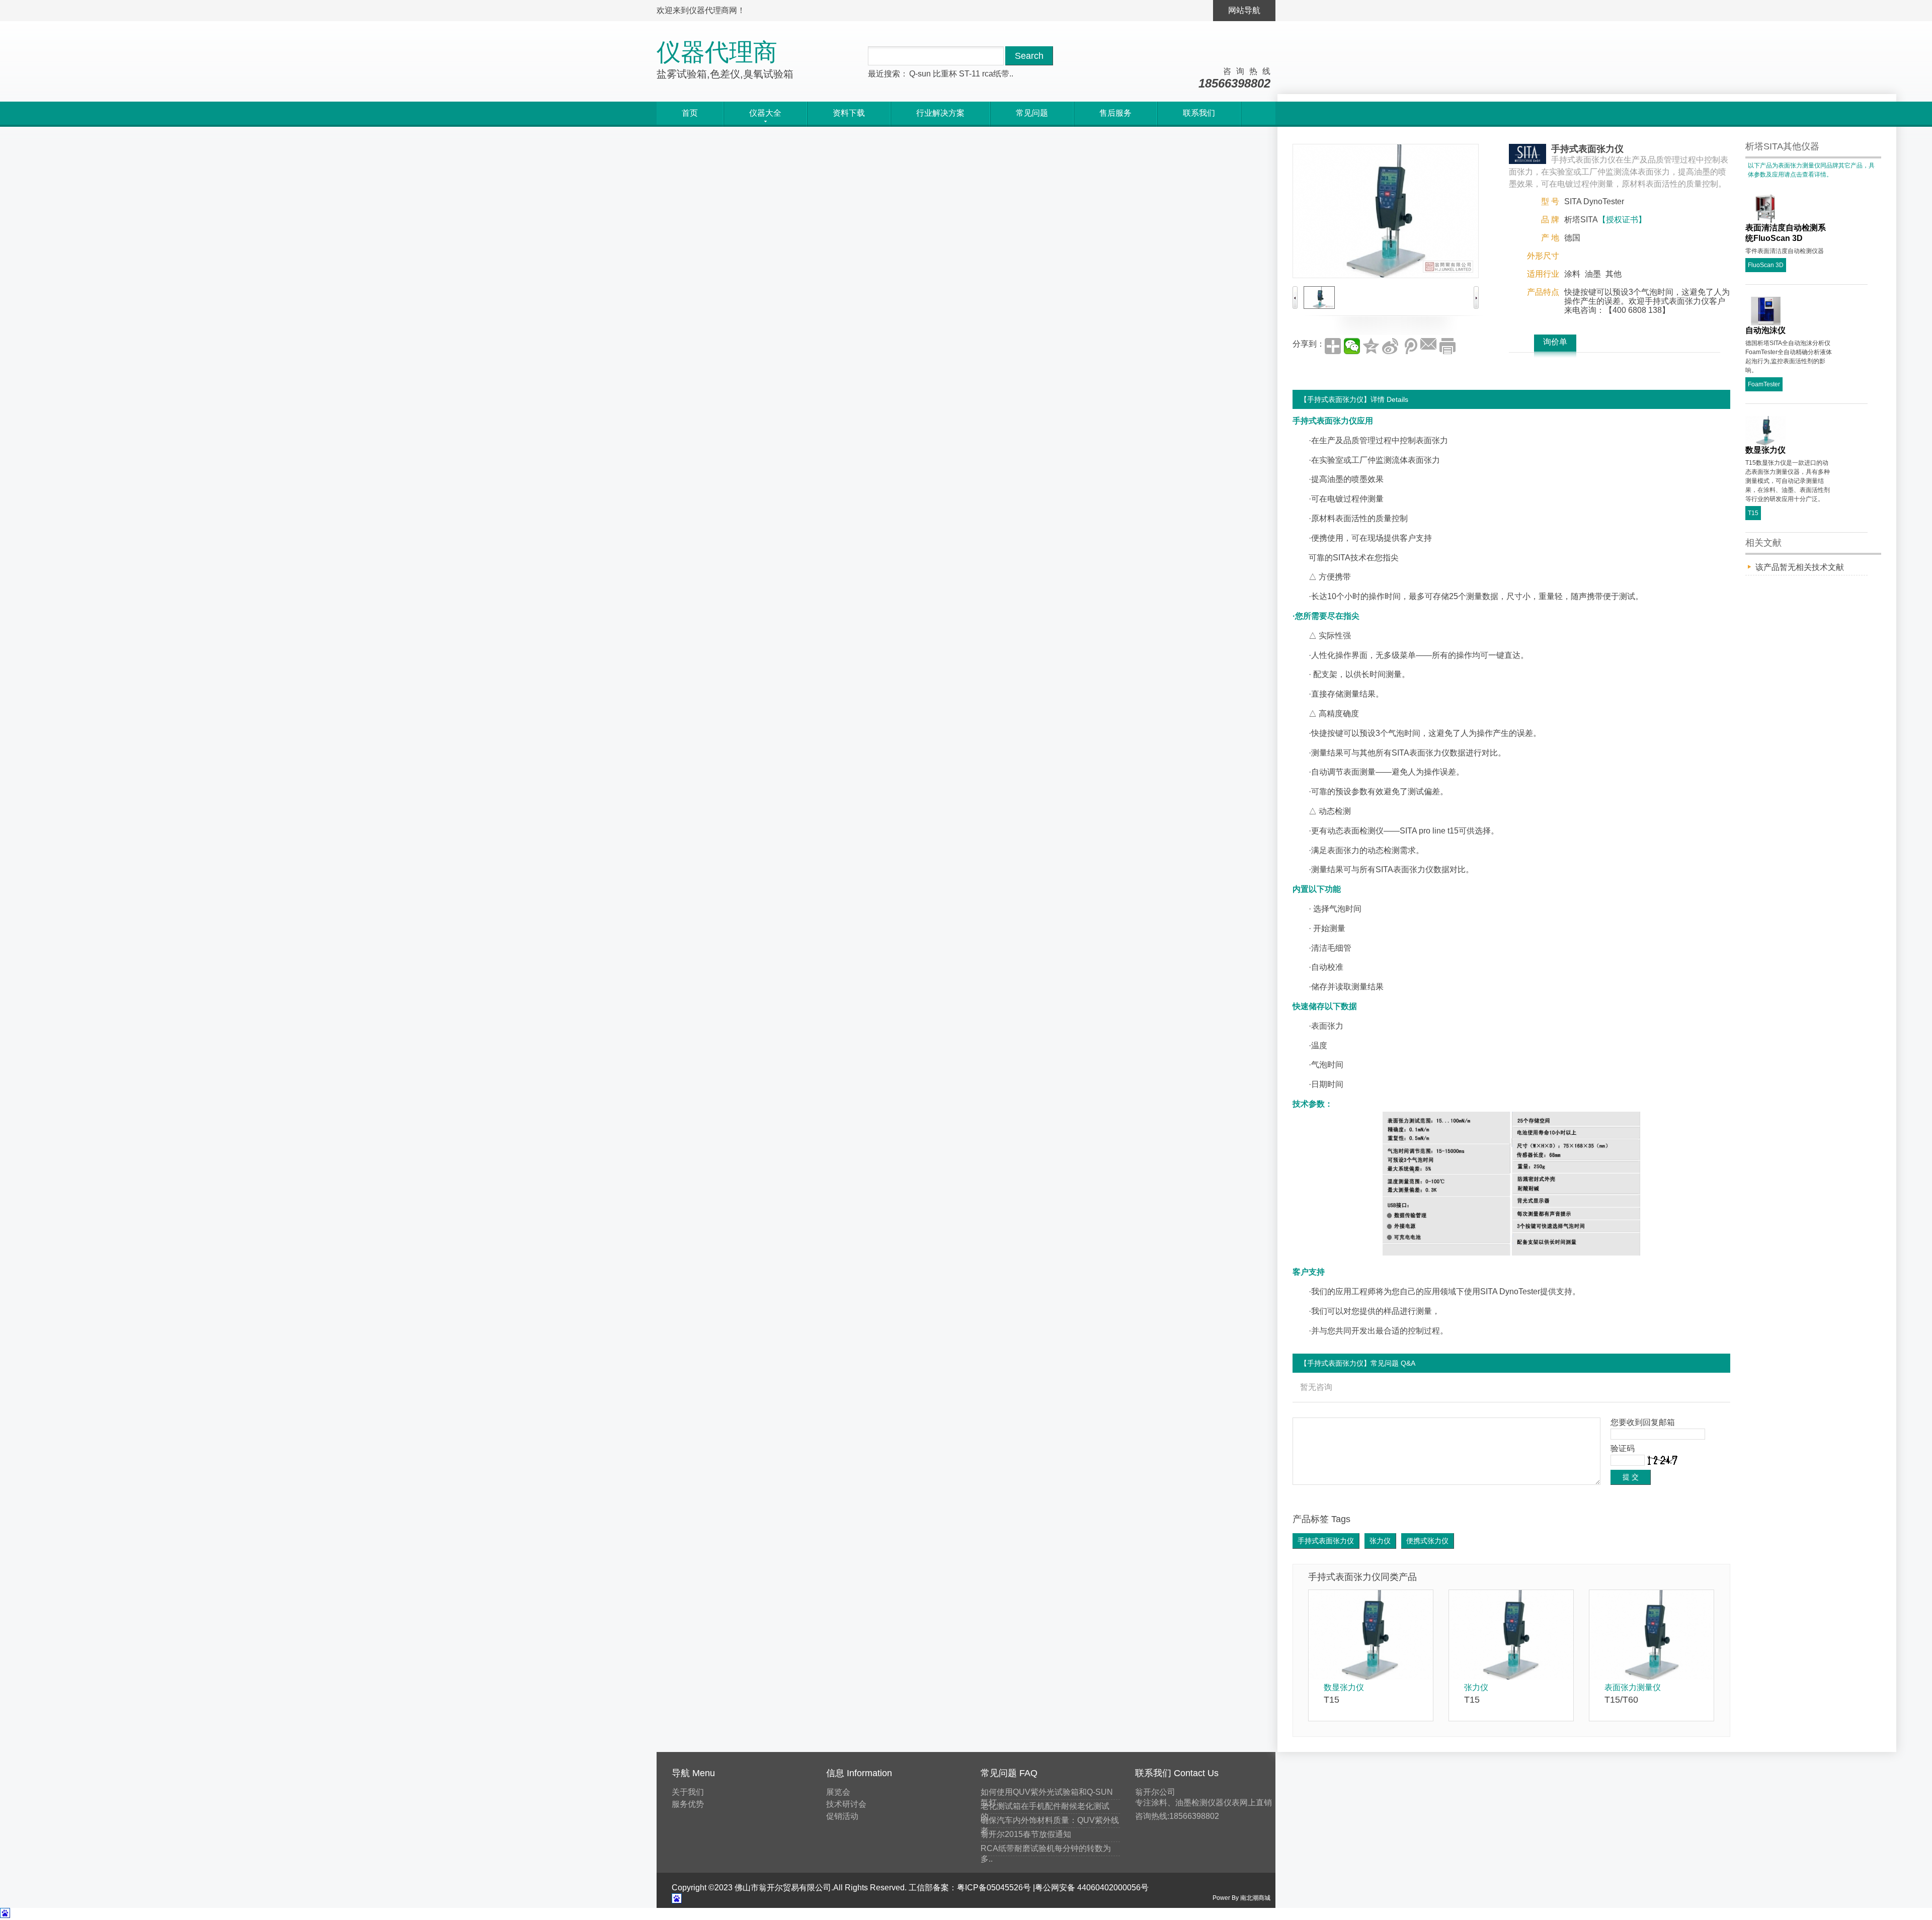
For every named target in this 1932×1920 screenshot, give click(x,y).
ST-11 (970, 74)
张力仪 (1380, 1541)
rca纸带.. (998, 74)
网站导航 (1244, 10)
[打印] (1447, 346)
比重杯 (945, 74)
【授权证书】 (1622, 220)
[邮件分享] (1428, 346)
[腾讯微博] (1409, 346)
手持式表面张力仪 (1326, 1541)
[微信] (1352, 346)
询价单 (1555, 342)
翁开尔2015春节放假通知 (1026, 1834)
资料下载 (849, 113)
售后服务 (1115, 113)
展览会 (838, 1792)
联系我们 (1199, 113)
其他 (1614, 274)
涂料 (1572, 274)
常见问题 (1032, 113)
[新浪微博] (1390, 346)
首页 (690, 113)
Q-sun (920, 74)
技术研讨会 (846, 1804)
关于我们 (688, 1792)
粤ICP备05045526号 (994, 1888)
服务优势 (688, 1804)
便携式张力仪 (1427, 1541)
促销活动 (842, 1816)
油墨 (1593, 274)
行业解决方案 (940, 113)
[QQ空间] (1371, 346)
